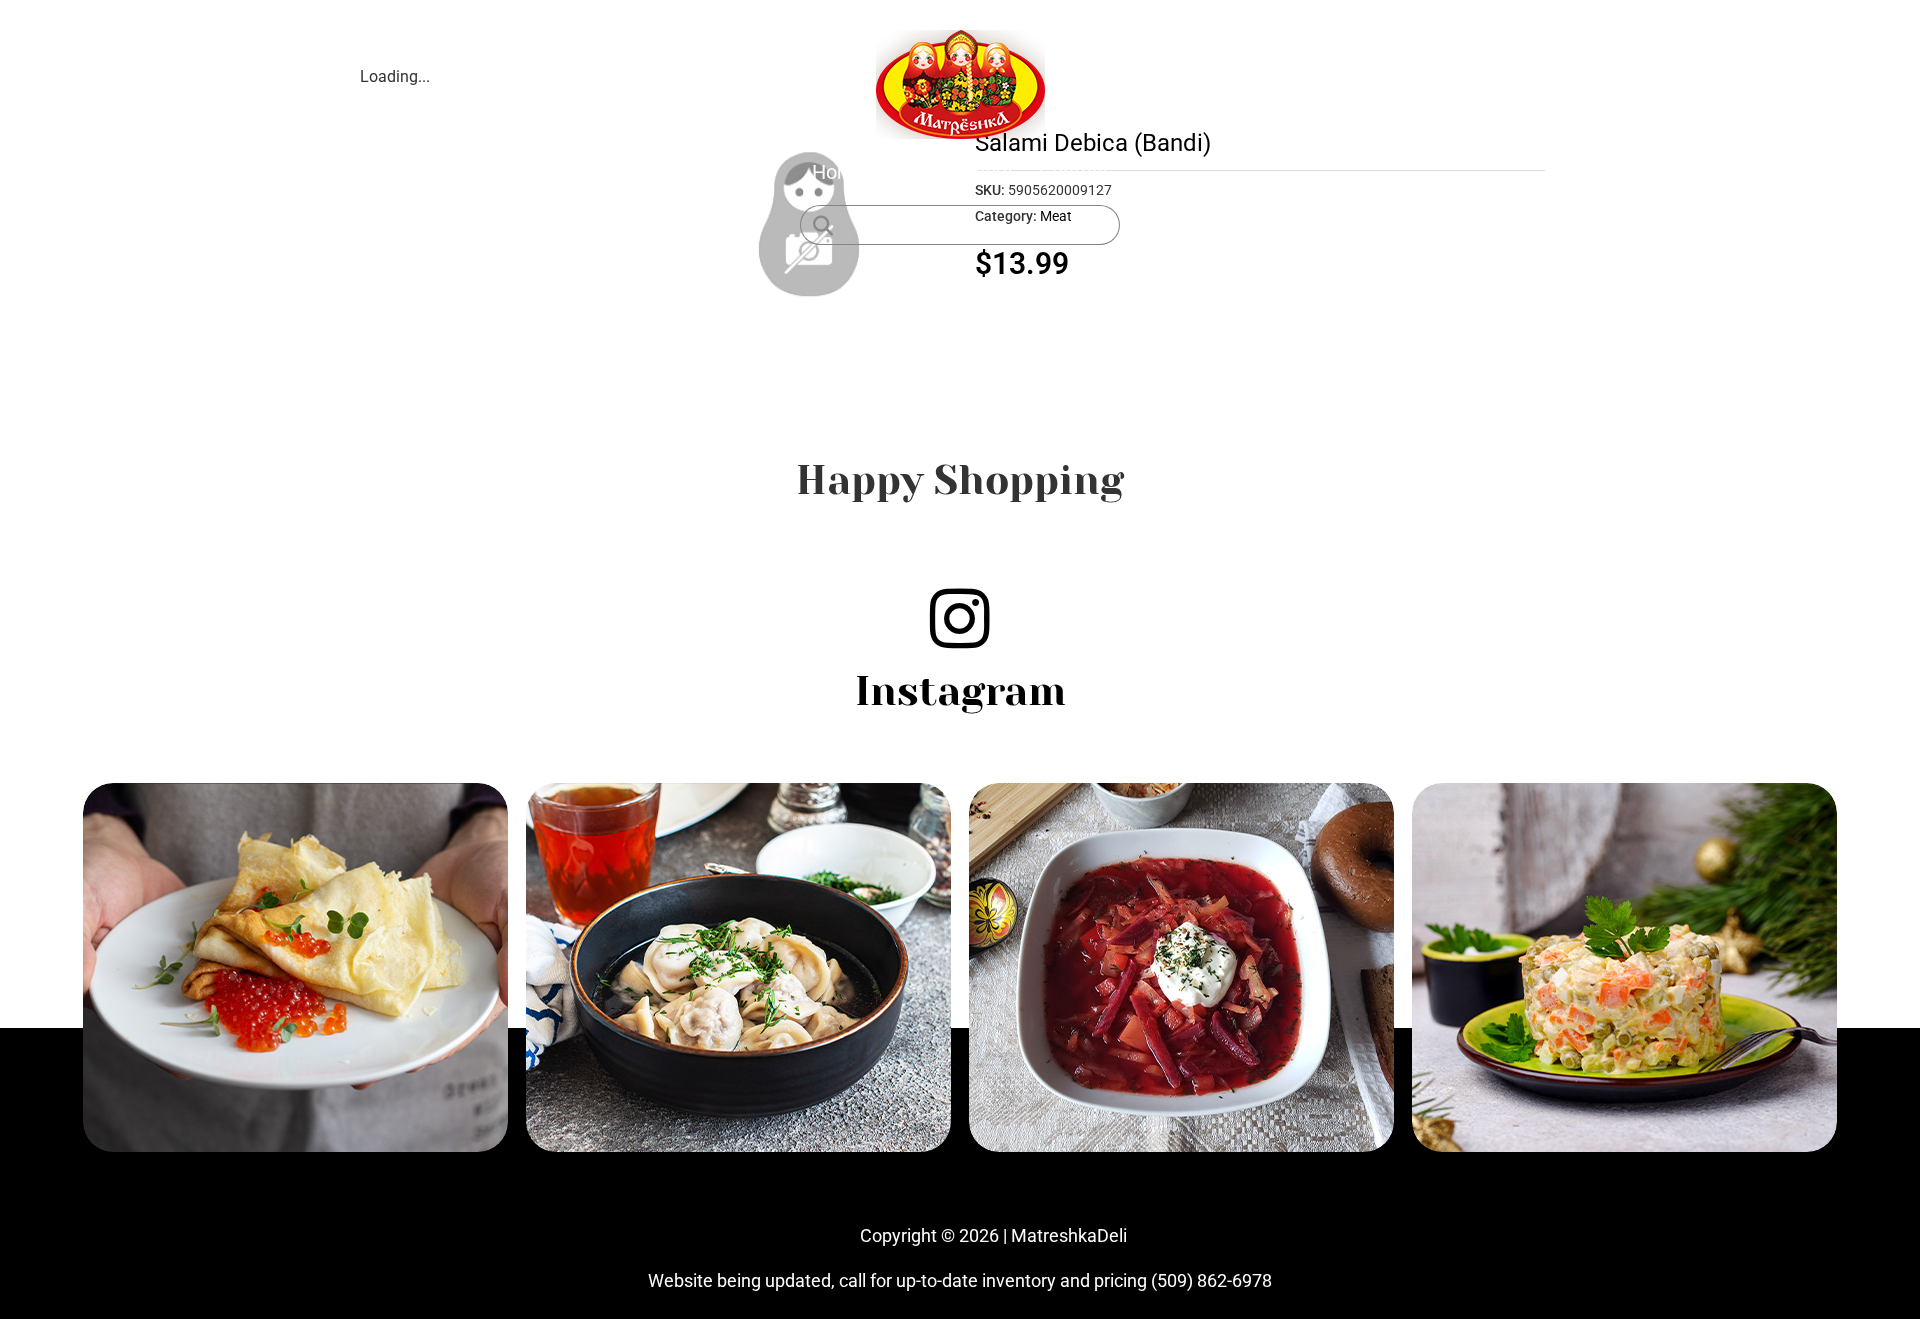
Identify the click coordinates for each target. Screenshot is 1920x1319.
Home (839, 172)
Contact (1074, 172)
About (987, 172)
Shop (913, 172)
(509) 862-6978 (1211, 1280)
